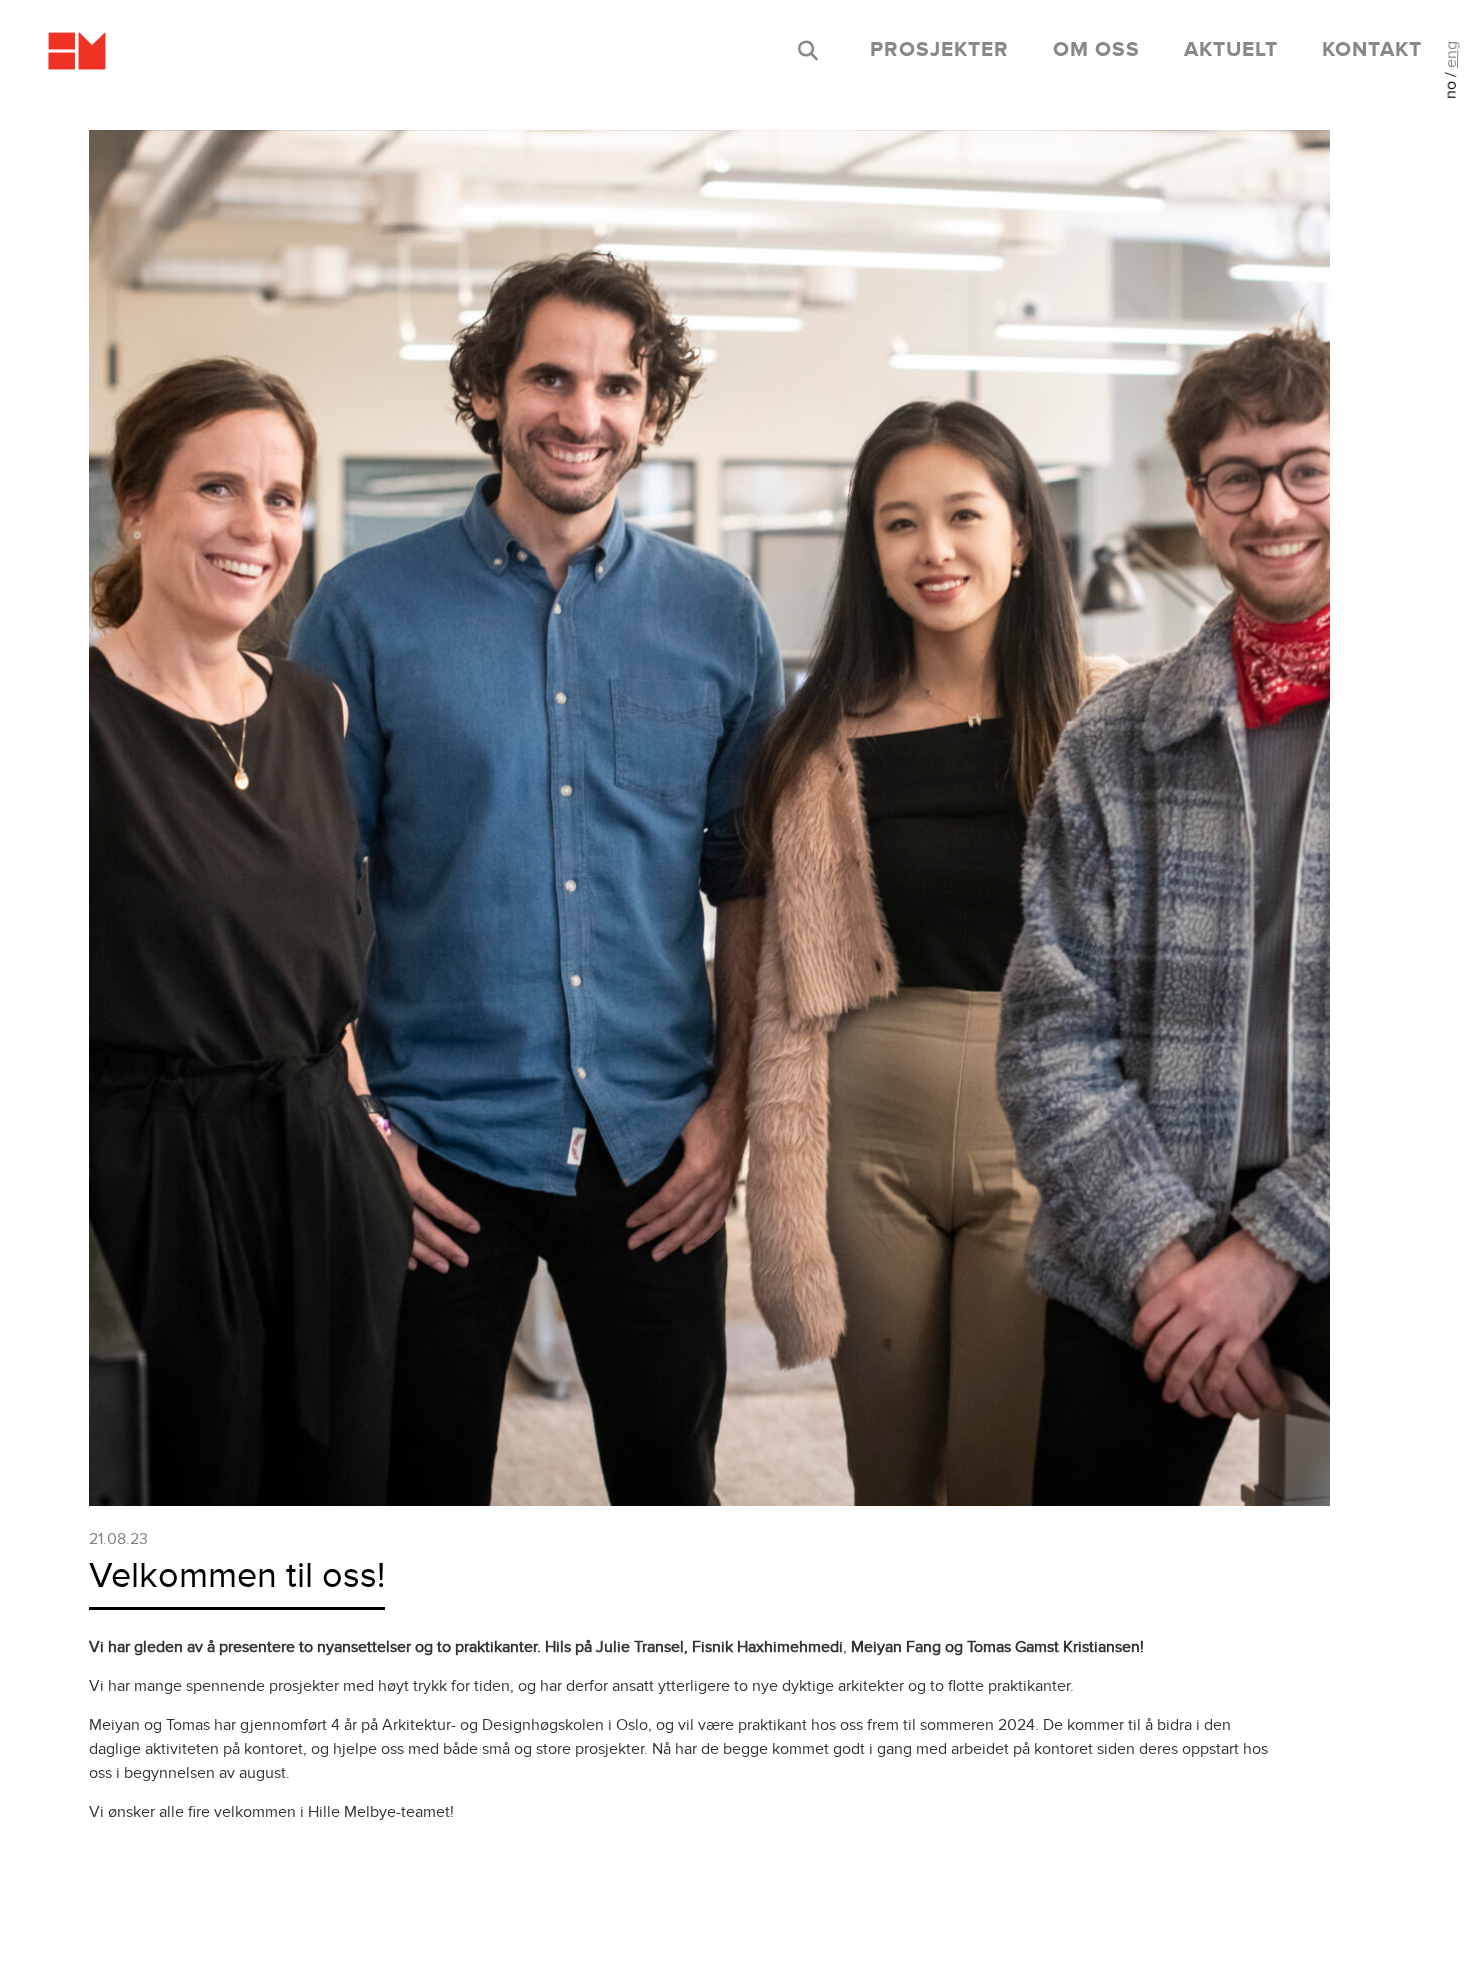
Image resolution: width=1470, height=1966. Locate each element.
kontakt (1372, 50)
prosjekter (939, 50)
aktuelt (1231, 50)
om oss (1096, 50)
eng (1451, 54)
